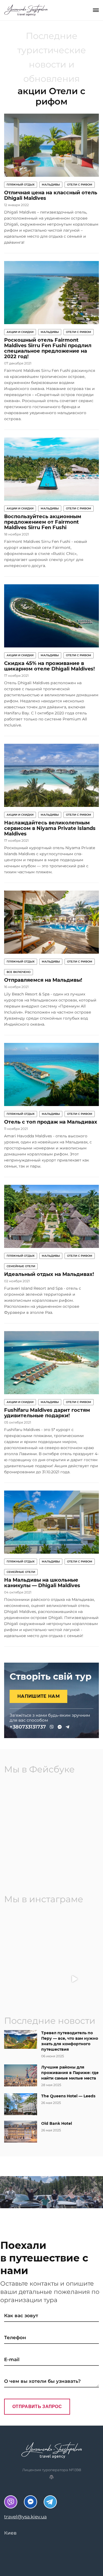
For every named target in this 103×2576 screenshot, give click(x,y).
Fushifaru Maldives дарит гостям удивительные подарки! (47, 1413)
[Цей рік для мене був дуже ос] (29, 1933)
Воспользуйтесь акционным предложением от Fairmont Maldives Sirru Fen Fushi (43, 522)
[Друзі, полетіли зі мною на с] (75, 1979)
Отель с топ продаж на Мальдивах (51, 1122)
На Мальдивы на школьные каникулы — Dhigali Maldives (42, 1583)
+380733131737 (28, 1727)
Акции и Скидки (20, 332)
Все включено (19, 972)
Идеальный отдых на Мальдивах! (49, 1274)
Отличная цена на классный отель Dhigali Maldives (51, 195)
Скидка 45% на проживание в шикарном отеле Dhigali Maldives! (49, 666)
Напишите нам (38, 1696)
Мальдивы (51, 185)
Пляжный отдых (21, 185)
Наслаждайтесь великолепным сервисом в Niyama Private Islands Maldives (50, 828)
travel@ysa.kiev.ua (25, 2517)
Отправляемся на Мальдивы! (43, 980)
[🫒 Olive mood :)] (29, 1979)
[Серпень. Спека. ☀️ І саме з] (75, 1933)
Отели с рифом (80, 185)
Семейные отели (21, 1266)
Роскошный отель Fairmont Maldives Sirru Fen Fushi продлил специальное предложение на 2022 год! (48, 348)
